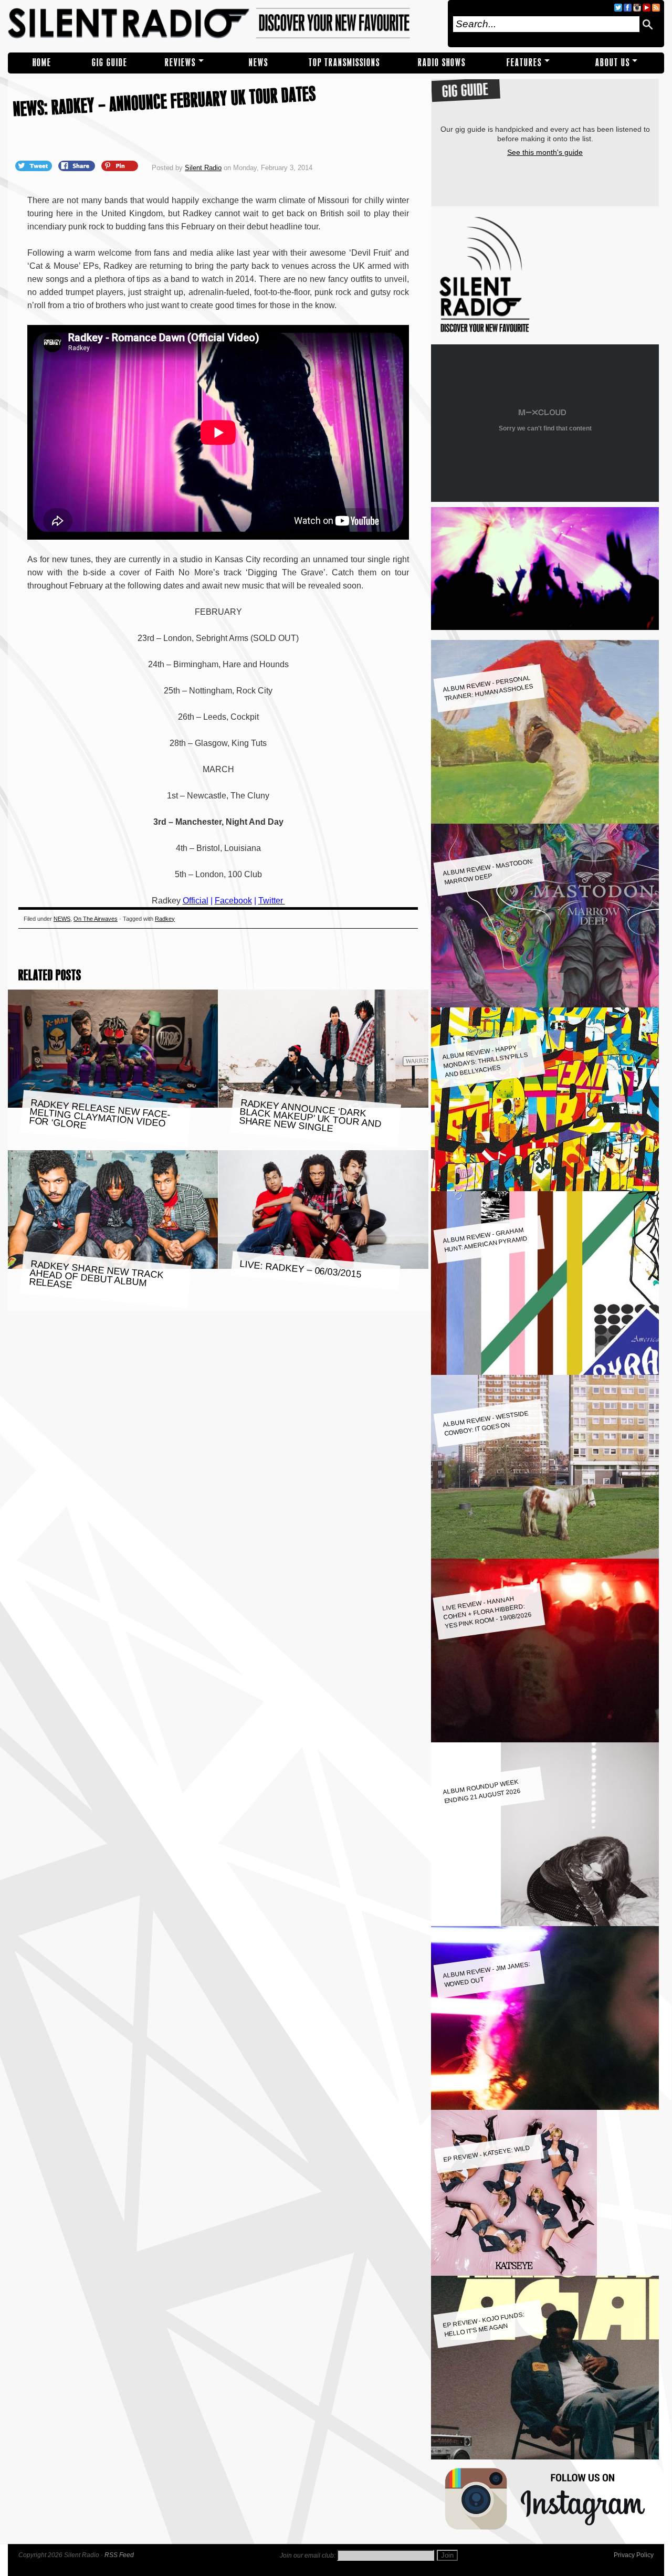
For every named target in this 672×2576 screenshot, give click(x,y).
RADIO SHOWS (442, 63)
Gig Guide (110, 63)
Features (524, 63)
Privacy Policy (634, 2555)
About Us (613, 63)
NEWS (259, 63)
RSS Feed (119, 2555)
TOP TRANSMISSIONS (344, 63)
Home (42, 63)
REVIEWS (180, 63)
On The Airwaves (96, 919)
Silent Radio (224, 24)
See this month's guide (545, 152)
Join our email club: (308, 2556)
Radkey (165, 919)
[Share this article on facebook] (78, 165)
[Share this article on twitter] (35, 165)
